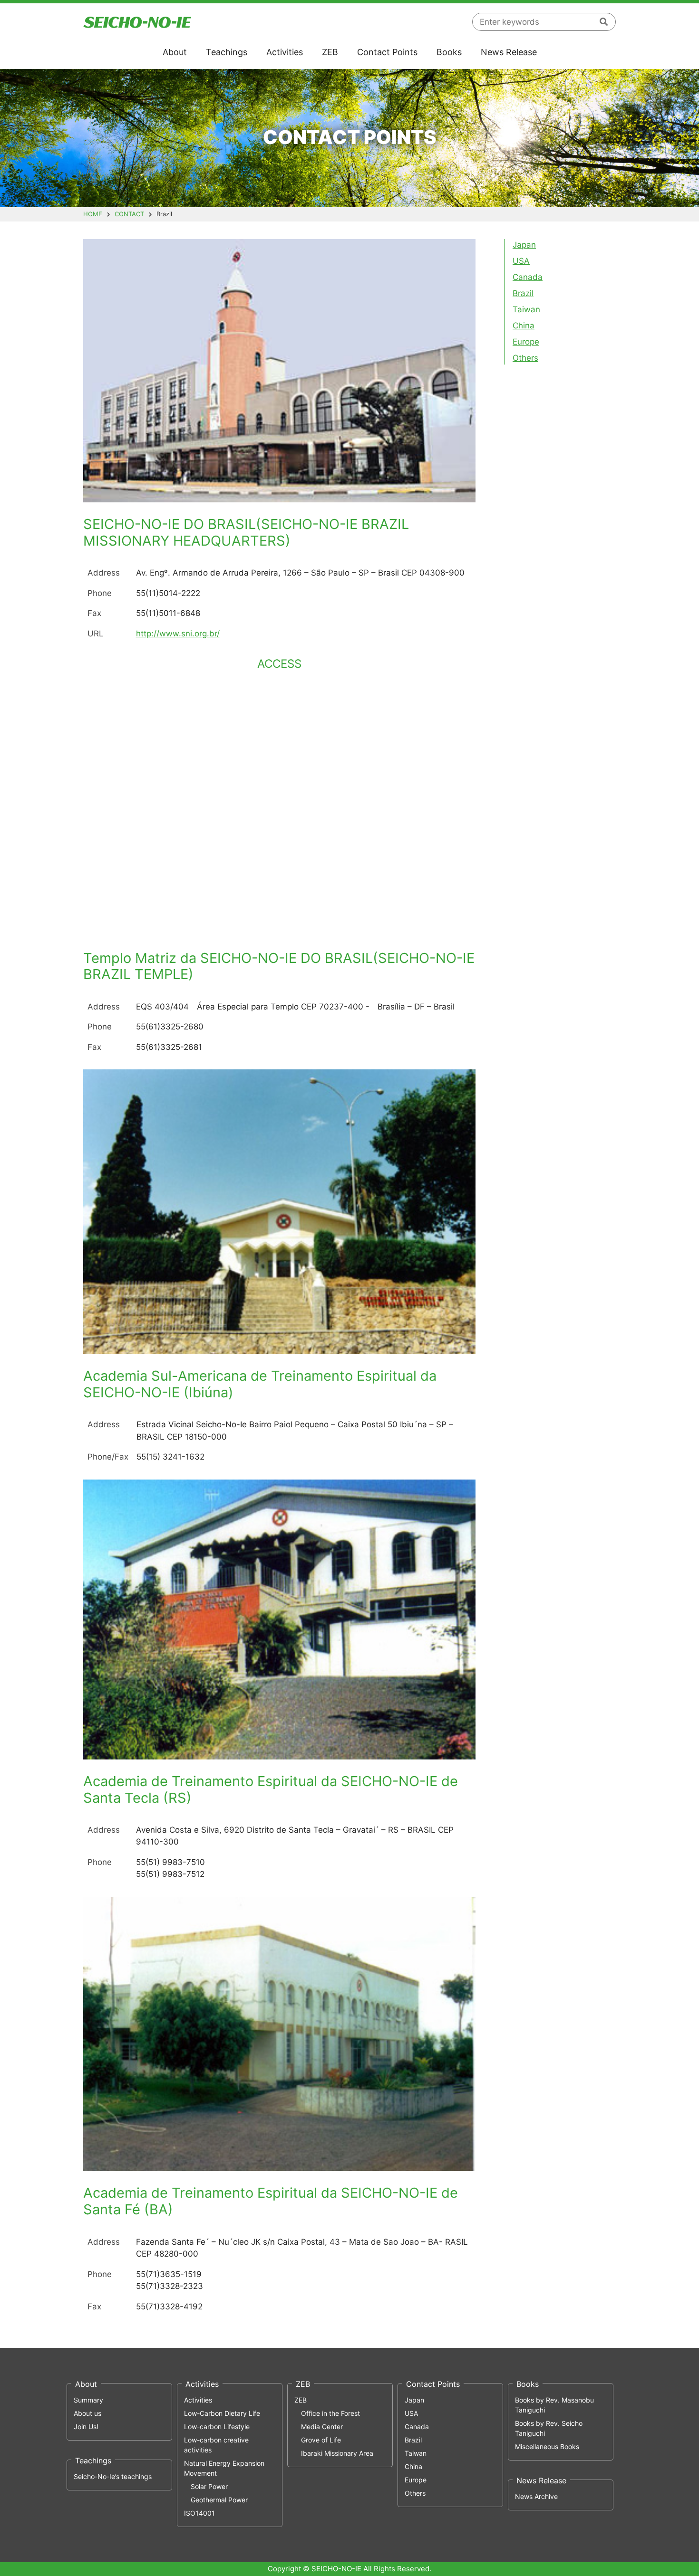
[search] (603, 22)
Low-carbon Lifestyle (217, 2427)
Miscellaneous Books (547, 2446)
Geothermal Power (219, 2500)
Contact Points (387, 52)
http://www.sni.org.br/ (178, 634)
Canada (528, 277)
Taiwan (526, 309)
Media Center (322, 2427)
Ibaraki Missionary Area (337, 2453)
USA (521, 261)
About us (87, 2413)
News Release (509, 52)
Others (525, 358)
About (175, 52)
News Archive (536, 2496)
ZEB (330, 52)
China (524, 326)
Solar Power (209, 2486)
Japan (524, 245)
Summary (88, 2400)
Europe (526, 342)
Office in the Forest (330, 2413)
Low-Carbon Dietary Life (222, 2413)
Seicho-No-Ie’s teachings (113, 2476)
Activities (285, 52)
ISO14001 (199, 2513)
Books (449, 52)
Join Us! (86, 2427)
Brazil (523, 293)
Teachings (227, 52)
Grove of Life (321, 2440)
